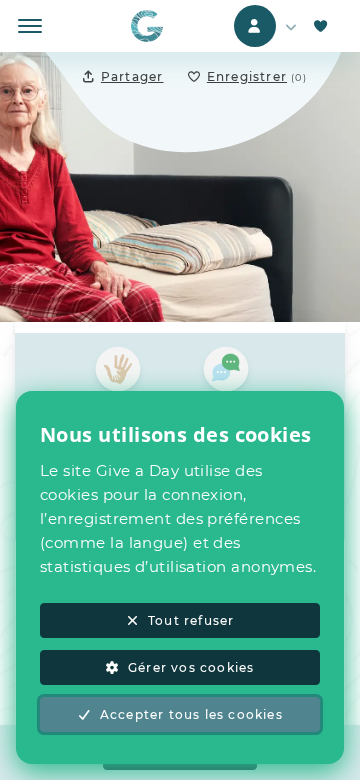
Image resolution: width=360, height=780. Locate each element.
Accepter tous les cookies (191, 714)
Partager (132, 76)
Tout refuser (191, 620)
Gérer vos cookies (191, 667)
